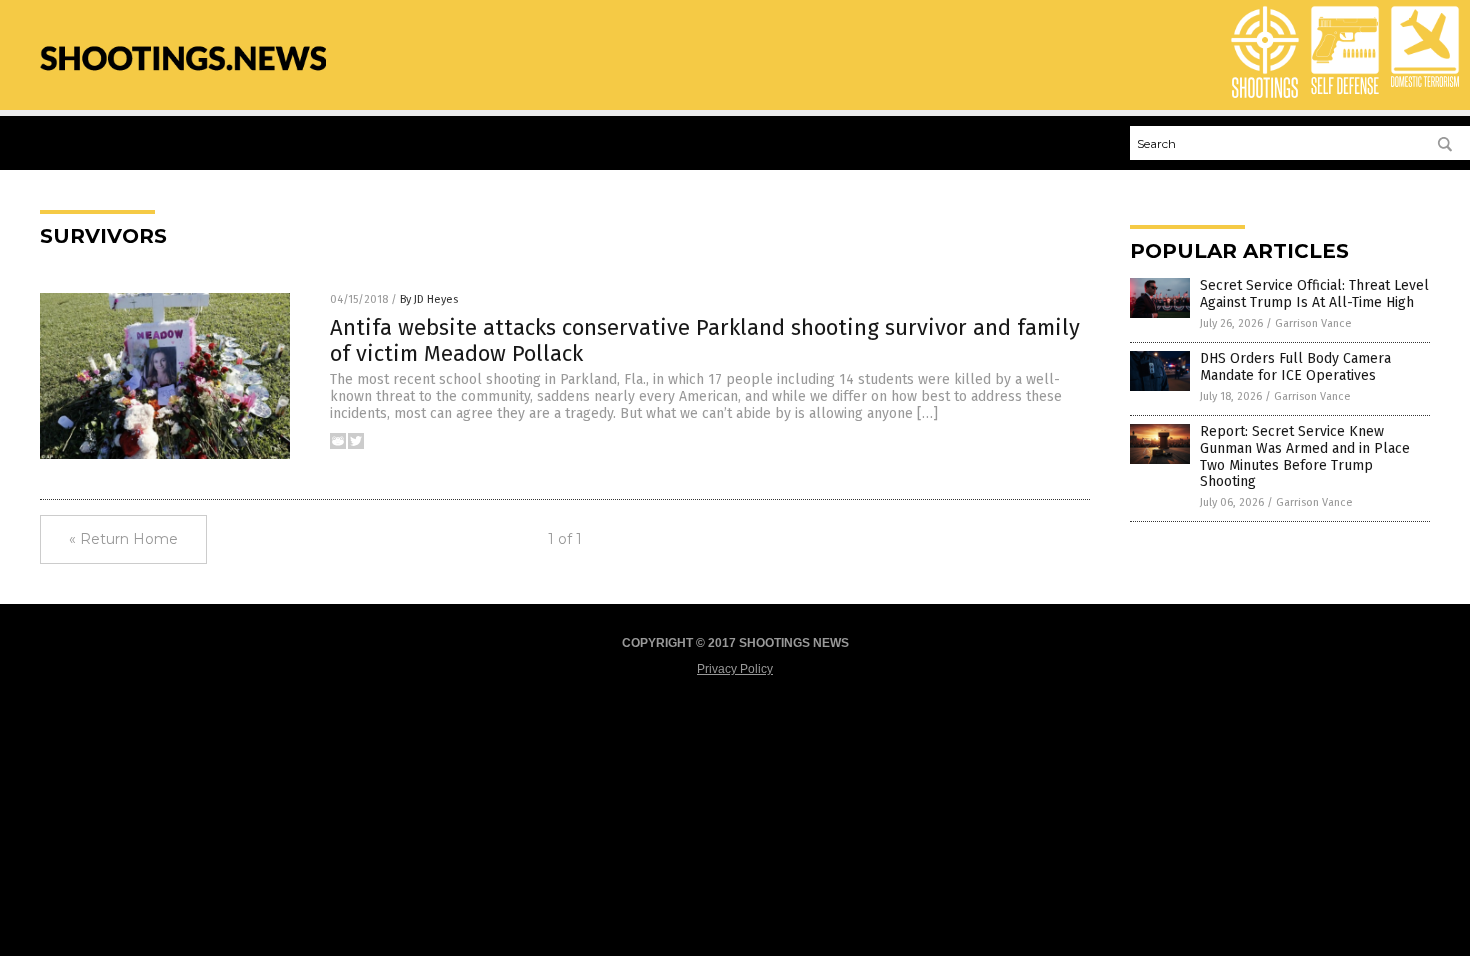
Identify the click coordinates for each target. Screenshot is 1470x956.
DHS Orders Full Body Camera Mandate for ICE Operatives (1295, 367)
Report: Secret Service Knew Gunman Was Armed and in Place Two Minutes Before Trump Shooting (1305, 456)
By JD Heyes (429, 299)
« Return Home (123, 539)
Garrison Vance (1313, 323)
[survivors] (183, 81)
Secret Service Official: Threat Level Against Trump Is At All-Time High (1314, 294)
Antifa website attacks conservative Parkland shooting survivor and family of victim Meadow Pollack (705, 340)
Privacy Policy (735, 669)
